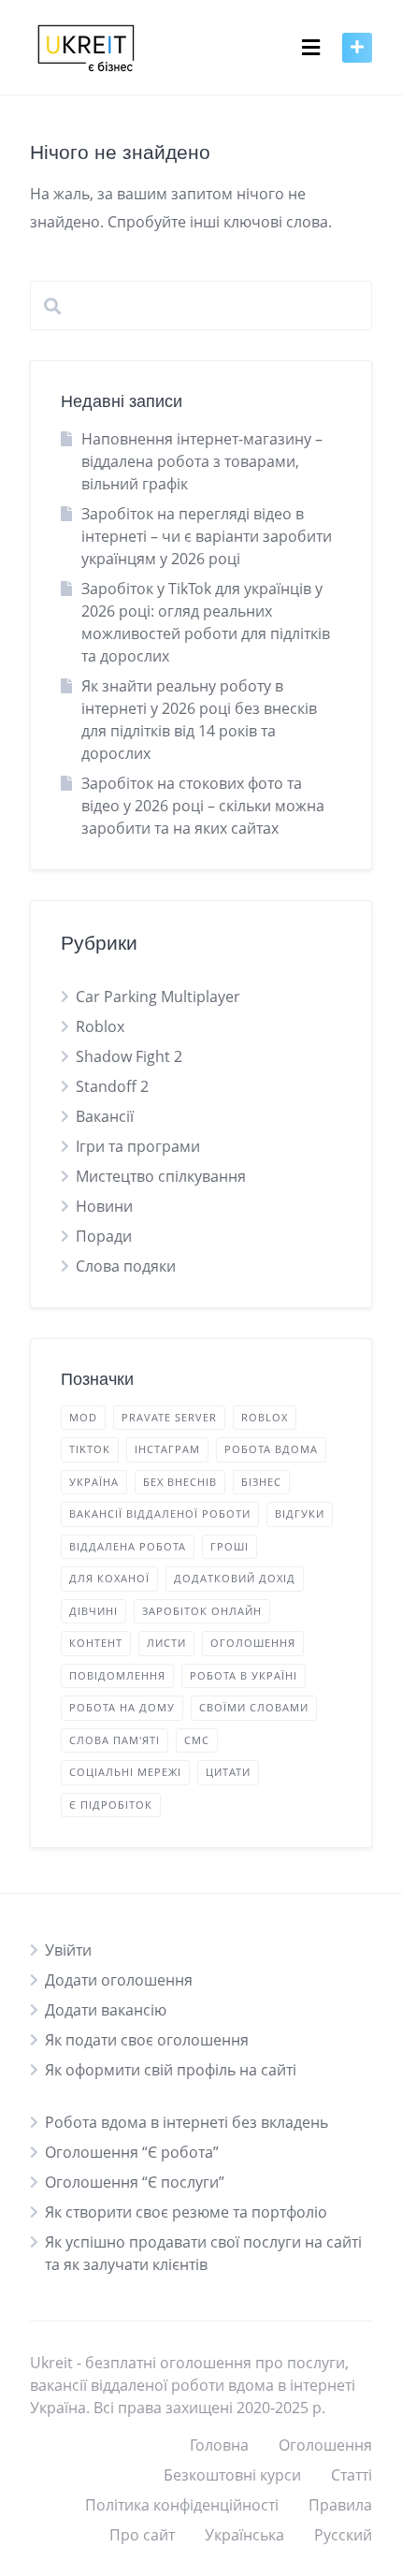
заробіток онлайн (202, 1611)
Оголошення (325, 2445)
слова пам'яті (115, 1740)
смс (197, 1740)
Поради (104, 1236)
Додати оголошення (119, 1980)
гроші (230, 1546)
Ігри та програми (138, 1146)
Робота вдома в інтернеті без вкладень (187, 2122)
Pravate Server (169, 1417)
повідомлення (117, 1675)
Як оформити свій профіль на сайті (171, 2070)
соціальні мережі (125, 1772)
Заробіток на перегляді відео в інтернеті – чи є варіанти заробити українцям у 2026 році (207, 536)
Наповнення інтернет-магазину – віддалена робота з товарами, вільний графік (202, 461)
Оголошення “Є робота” (132, 2152)
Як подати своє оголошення (147, 2040)
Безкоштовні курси (232, 2475)
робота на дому (122, 1707)
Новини (104, 1206)
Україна (94, 1482)
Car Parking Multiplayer (158, 997)
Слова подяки (126, 1266)
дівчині (93, 1611)
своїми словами (254, 1707)
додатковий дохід (235, 1578)
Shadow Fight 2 (129, 1056)
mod (83, 1417)
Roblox (100, 1026)
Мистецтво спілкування (161, 1176)
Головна (219, 2445)
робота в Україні (244, 1675)
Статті (352, 2475)
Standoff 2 (112, 1086)
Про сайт (142, 2535)
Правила (340, 2505)
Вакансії (105, 1116)
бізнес (261, 1482)
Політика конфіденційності (182, 2505)
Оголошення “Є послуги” (135, 2182)
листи (166, 1643)
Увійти (68, 1950)
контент (96, 1643)
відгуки (300, 1514)
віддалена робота (128, 1546)
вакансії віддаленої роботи (160, 1514)
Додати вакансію (106, 2010)
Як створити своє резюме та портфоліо (186, 2212)
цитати (228, 1772)
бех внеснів (180, 1482)
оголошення (253, 1643)
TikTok (90, 1449)
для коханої (109, 1578)
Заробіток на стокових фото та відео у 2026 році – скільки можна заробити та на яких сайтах (203, 806)
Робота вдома (271, 1449)
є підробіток (111, 1805)
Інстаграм (167, 1449)
